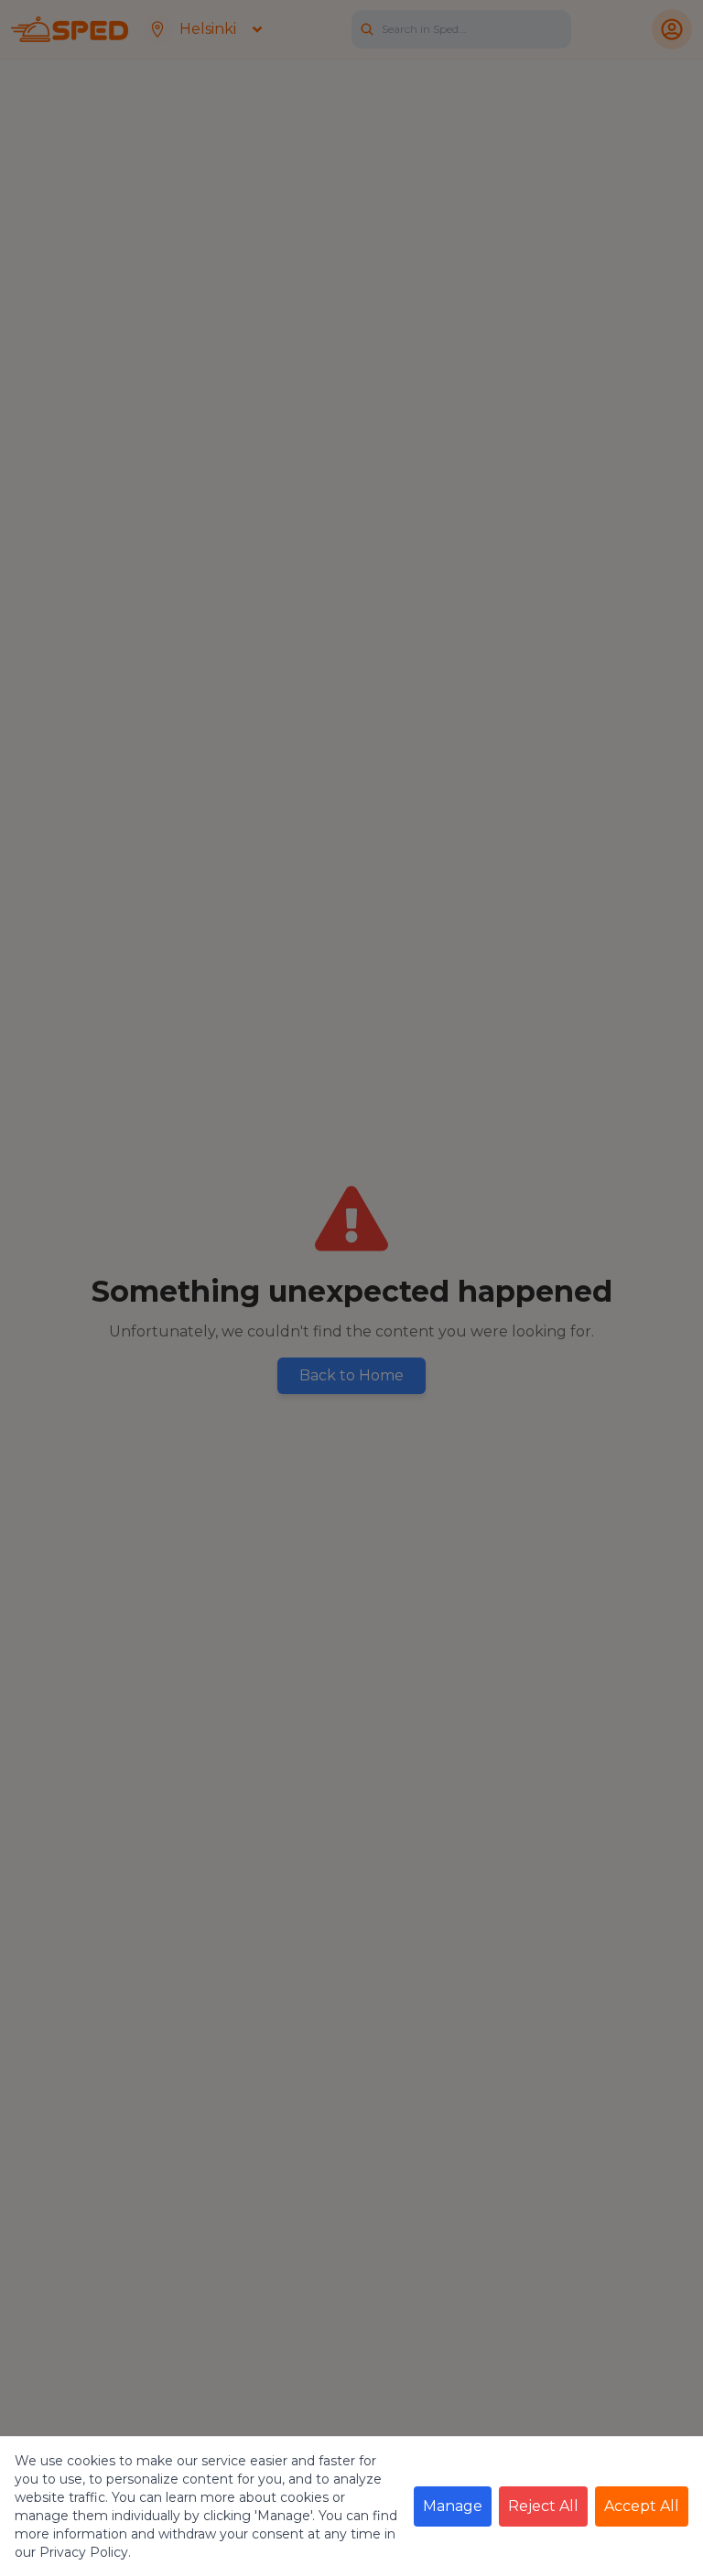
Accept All (642, 2506)
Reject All (543, 2506)
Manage (453, 2506)
